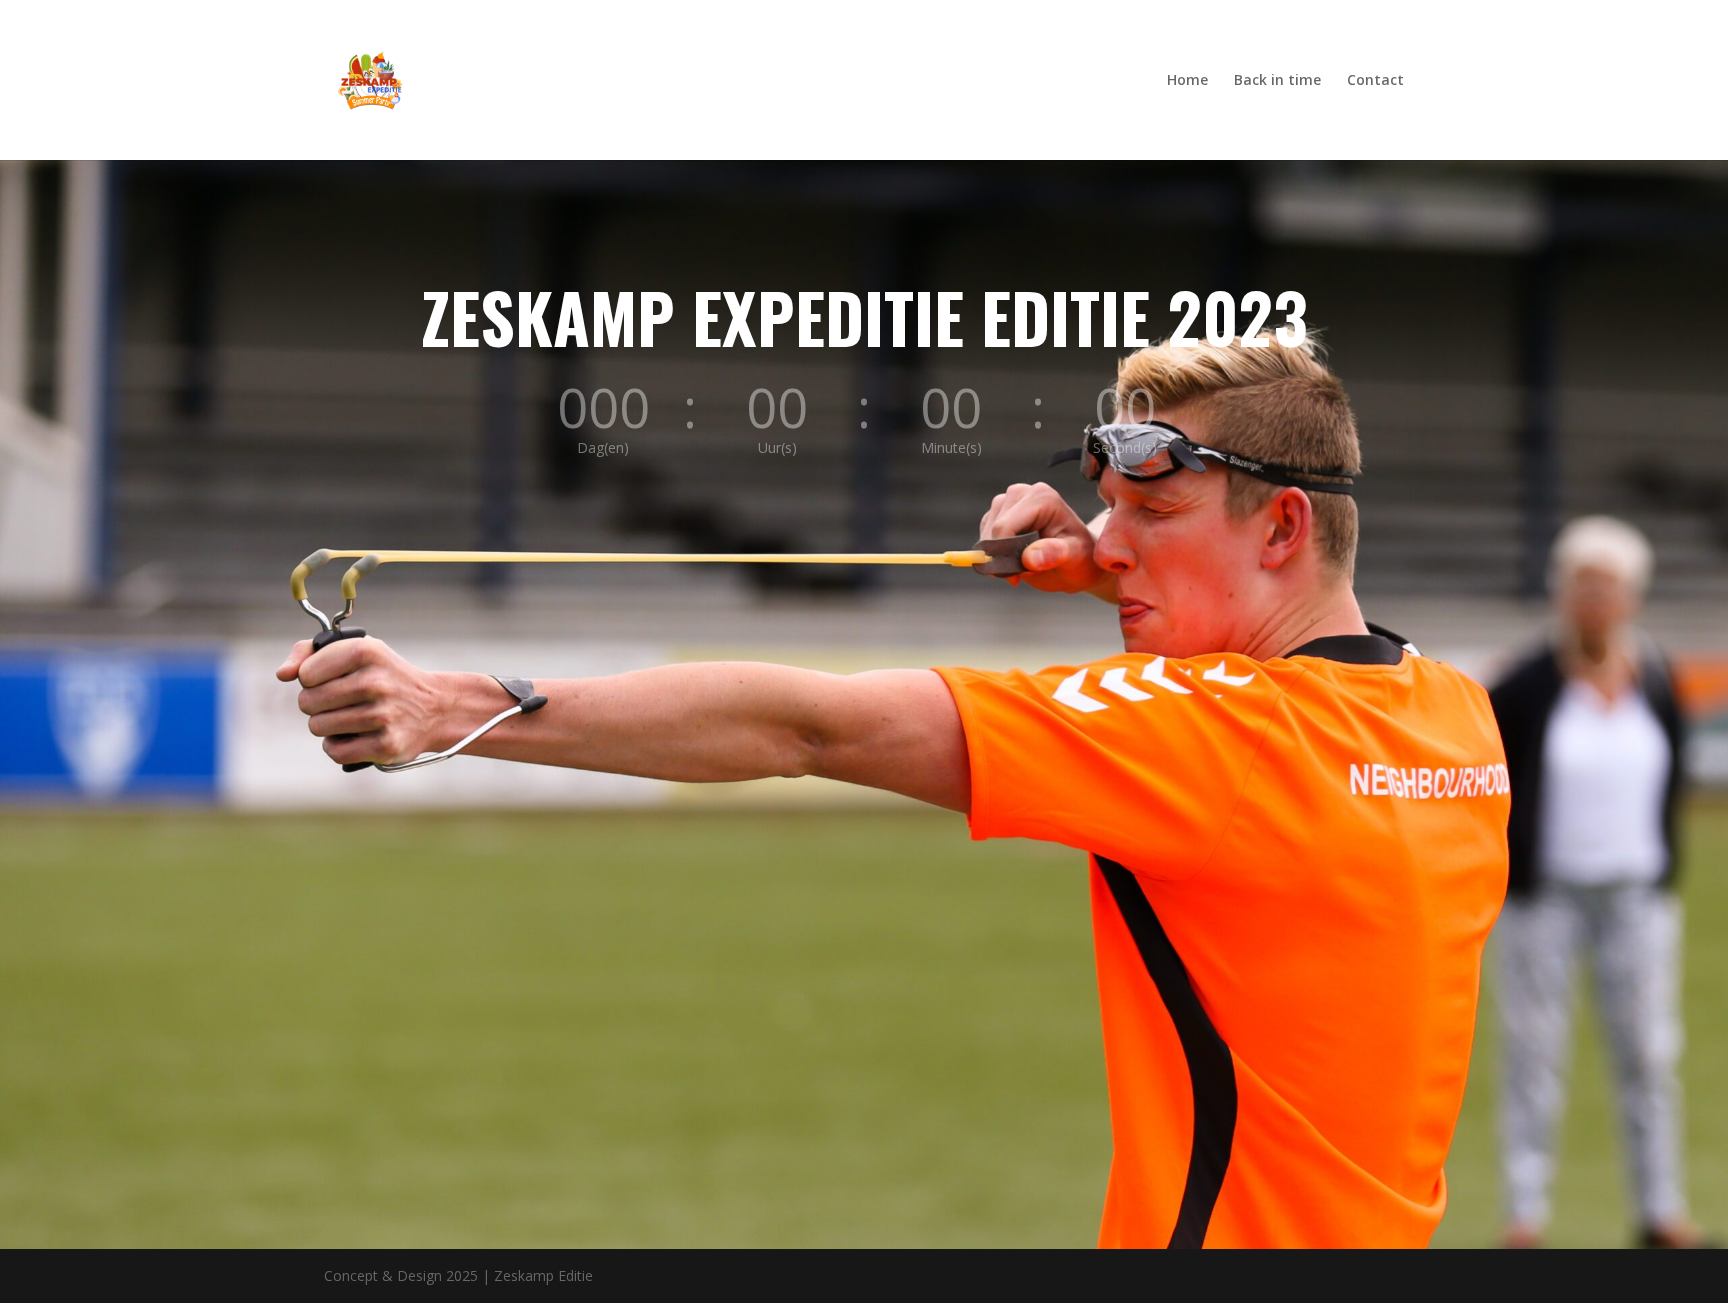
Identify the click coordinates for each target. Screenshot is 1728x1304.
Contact (1375, 81)
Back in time (1277, 81)
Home (1187, 81)
